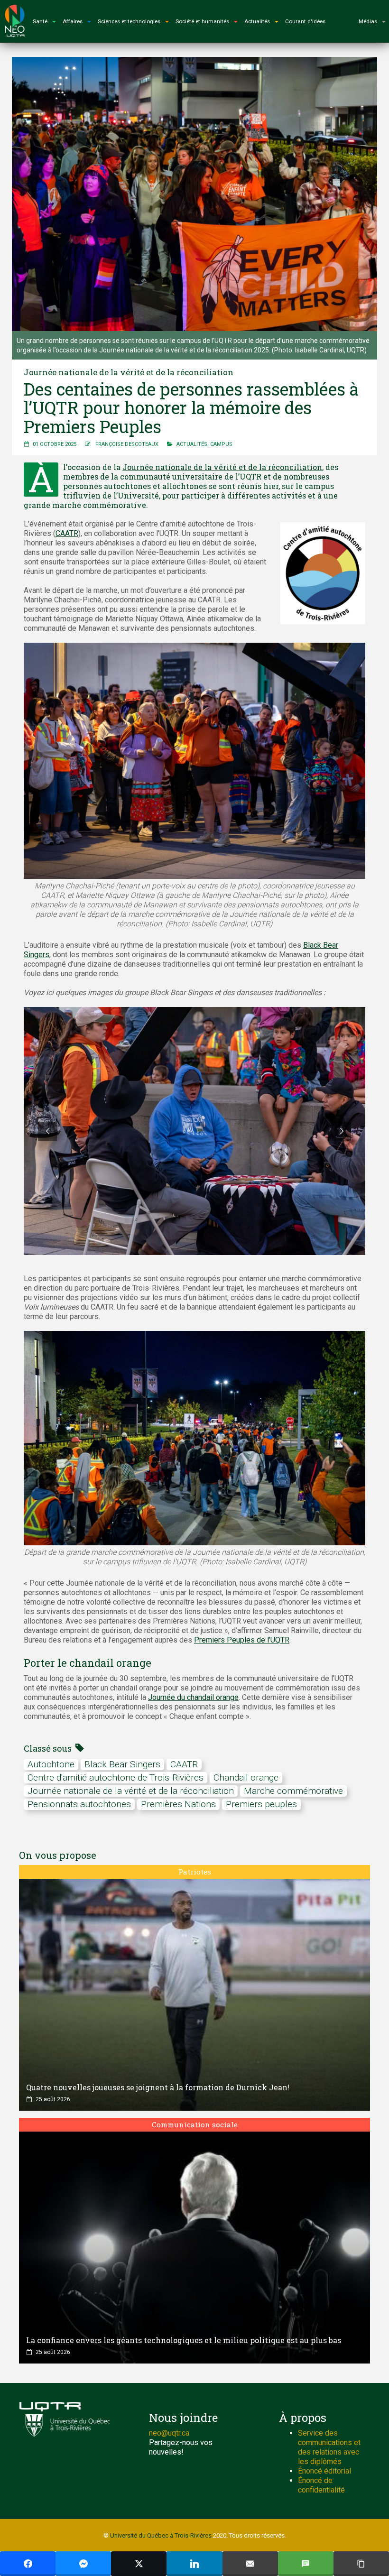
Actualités (192, 444)
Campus (221, 444)
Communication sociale (195, 2124)
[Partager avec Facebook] (28, 2564)
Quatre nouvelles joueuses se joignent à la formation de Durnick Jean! (158, 2087)
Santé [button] (40, 21)
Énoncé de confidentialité (321, 2485)
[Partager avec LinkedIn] (194, 2564)
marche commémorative (293, 1791)
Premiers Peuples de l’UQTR (242, 1640)
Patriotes (195, 1872)
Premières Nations (178, 1804)
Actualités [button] (257, 21)
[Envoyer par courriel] (250, 2564)
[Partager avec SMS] (306, 2564)
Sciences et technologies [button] (129, 21)
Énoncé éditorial (324, 2471)
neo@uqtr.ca (169, 2433)
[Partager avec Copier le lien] (361, 2564)
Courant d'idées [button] (305, 21)
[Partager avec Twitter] (139, 2564)
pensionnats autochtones (79, 1804)
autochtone (51, 1764)
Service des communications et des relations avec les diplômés (329, 2447)
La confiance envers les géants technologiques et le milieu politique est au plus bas (184, 2340)
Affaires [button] (73, 21)
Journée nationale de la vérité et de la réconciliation (222, 467)
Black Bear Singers (122, 1764)
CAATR (67, 533)
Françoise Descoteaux (127, 444)
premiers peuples (261, 1804)
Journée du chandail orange (193, 1697)
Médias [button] (368, 21)
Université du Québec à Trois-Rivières (161, 2535)
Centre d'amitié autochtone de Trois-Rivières (116, 1777)
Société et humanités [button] (202, 21)
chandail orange (246, 1777)
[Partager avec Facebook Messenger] (83, 2564)
